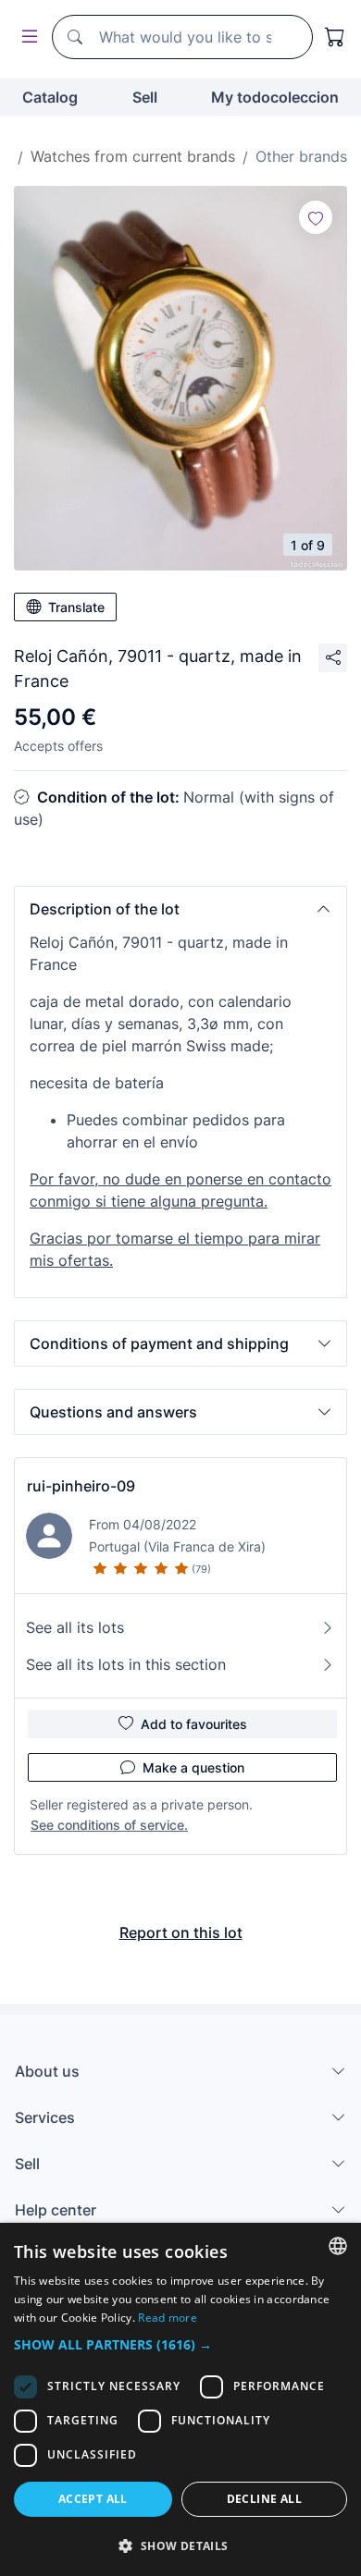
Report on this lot (181, 1932)
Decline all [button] (264, 2499)
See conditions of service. (109, 1825)
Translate (76, 607)
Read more (168, 2318)
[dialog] (180, 2399)
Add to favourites (194, 1724)
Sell (145, 97)
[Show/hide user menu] (26, 37)
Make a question (193, 1767)
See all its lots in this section (126, 1664)
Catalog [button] (50, 97)
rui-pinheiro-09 (81, 1486)
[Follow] (316, 217)
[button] (180, 909)
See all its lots (75, 1627)
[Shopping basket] (335, 37)
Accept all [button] (93, 2499)
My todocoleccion (275, 97)
